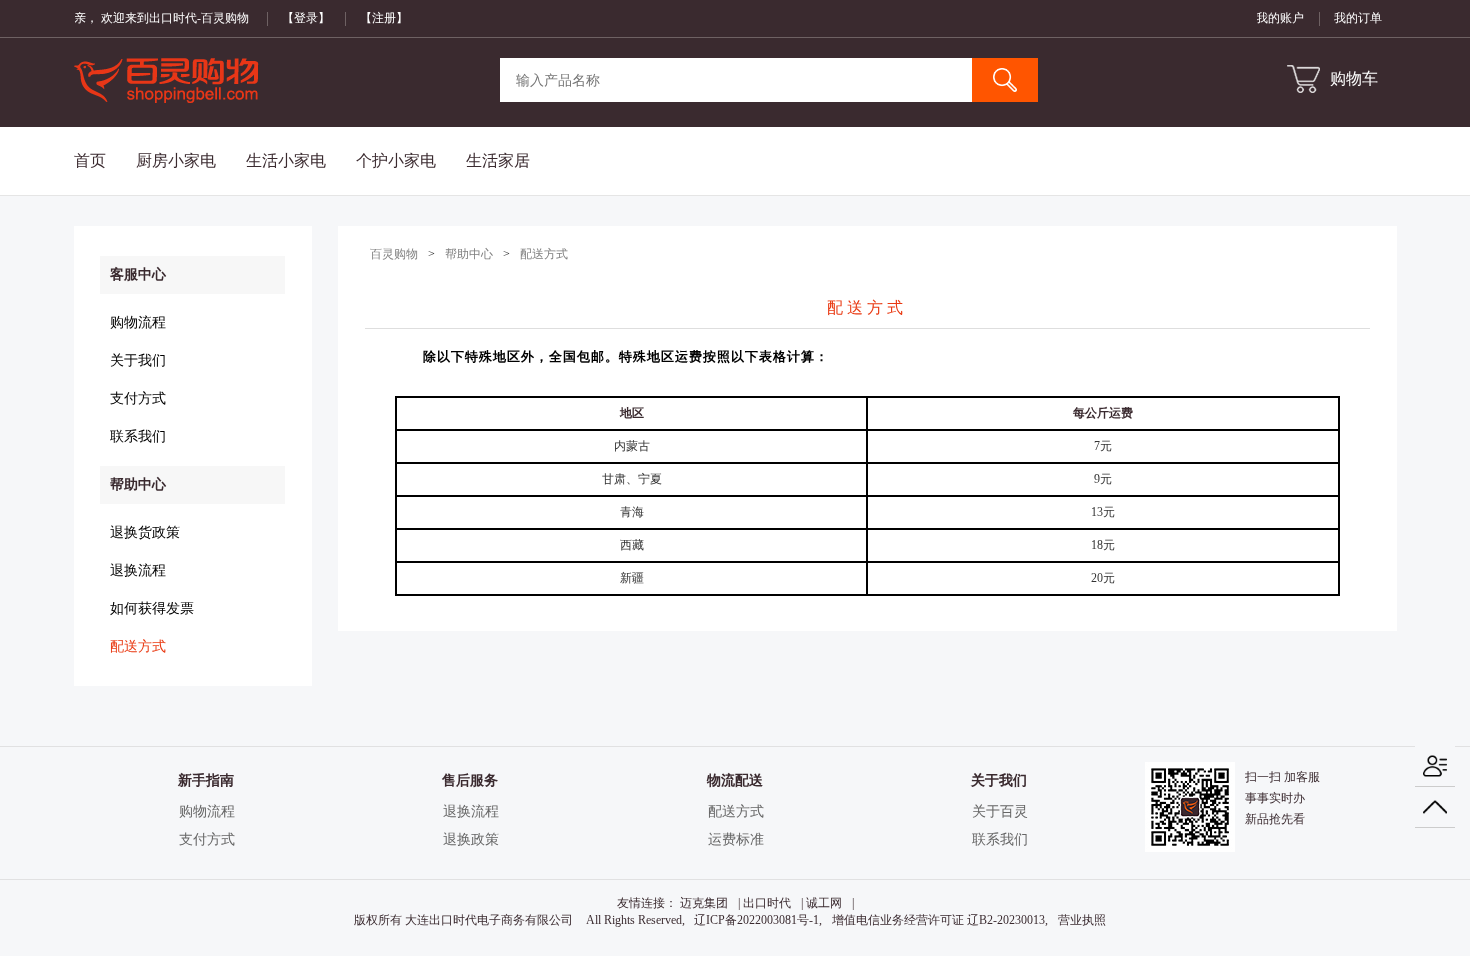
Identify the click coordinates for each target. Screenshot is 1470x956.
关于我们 (138, 360)
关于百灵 (1000, 811)
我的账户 (1280, 18)
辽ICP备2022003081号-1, (758, 920)
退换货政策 (145, 532)
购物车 (1354, 78)
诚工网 (824, 903)
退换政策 (471, 839)
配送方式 (138, 646)
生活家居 (498, 160)
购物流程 (138, 322)
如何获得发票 (152, 608)
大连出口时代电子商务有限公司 (489, 920)
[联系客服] (1435, 766)
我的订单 (1358, 18)
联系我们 (138, 436)
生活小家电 (286, 160)
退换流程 (138, 570)
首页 (90, 160)
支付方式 (138, 398)
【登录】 (306, 18)
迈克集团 (704, 903)
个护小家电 (396, 160)
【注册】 (384, 18)
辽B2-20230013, (1007, 920)
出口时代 (767, 903)
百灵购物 (394, 254)
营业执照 (1082, 920)
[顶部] (1435, 807)
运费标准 (736, 839)
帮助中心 (469, 254)
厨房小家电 (176, 160)
